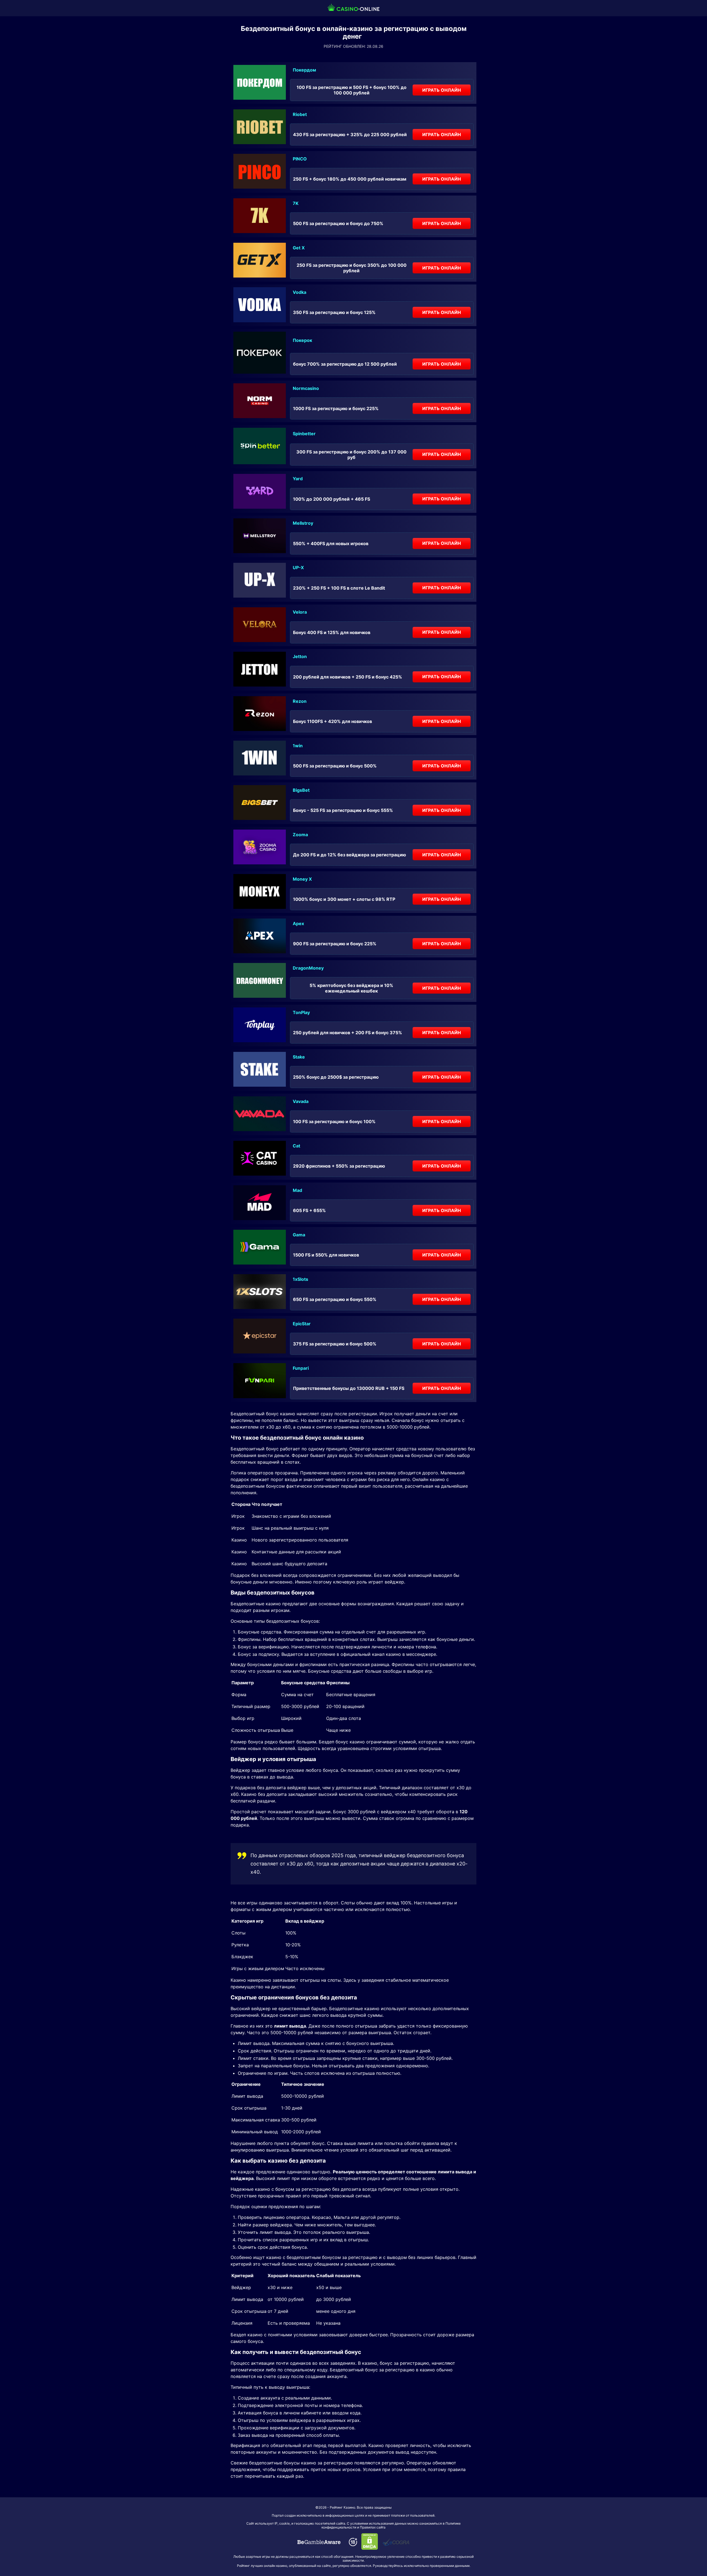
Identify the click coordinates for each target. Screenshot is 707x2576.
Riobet (300, 114)
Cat (296, 1146)
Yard (298, 479)
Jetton (300, 656)
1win (298, 746)
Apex (298, 923)
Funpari (301, 1368)
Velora (300, 612)
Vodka (300, 292)
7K (296, 203)
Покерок (302, 340)
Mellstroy (303, 523)
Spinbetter (304, 434)
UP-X (298, 568)
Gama (299, 1235)
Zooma (300, 835)
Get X (299, 248)
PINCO (300, 159)
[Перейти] (319, 2542)
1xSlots (300, 1279)
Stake (299, 1057)
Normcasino (306, 388)
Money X (302, 879)
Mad (297, 1190)
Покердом (304, 70)
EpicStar (302, 1324)
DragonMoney (308, 968)
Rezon (300, 701)
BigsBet (301, 790)
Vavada (301, 1101)
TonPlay (301, 1012)
